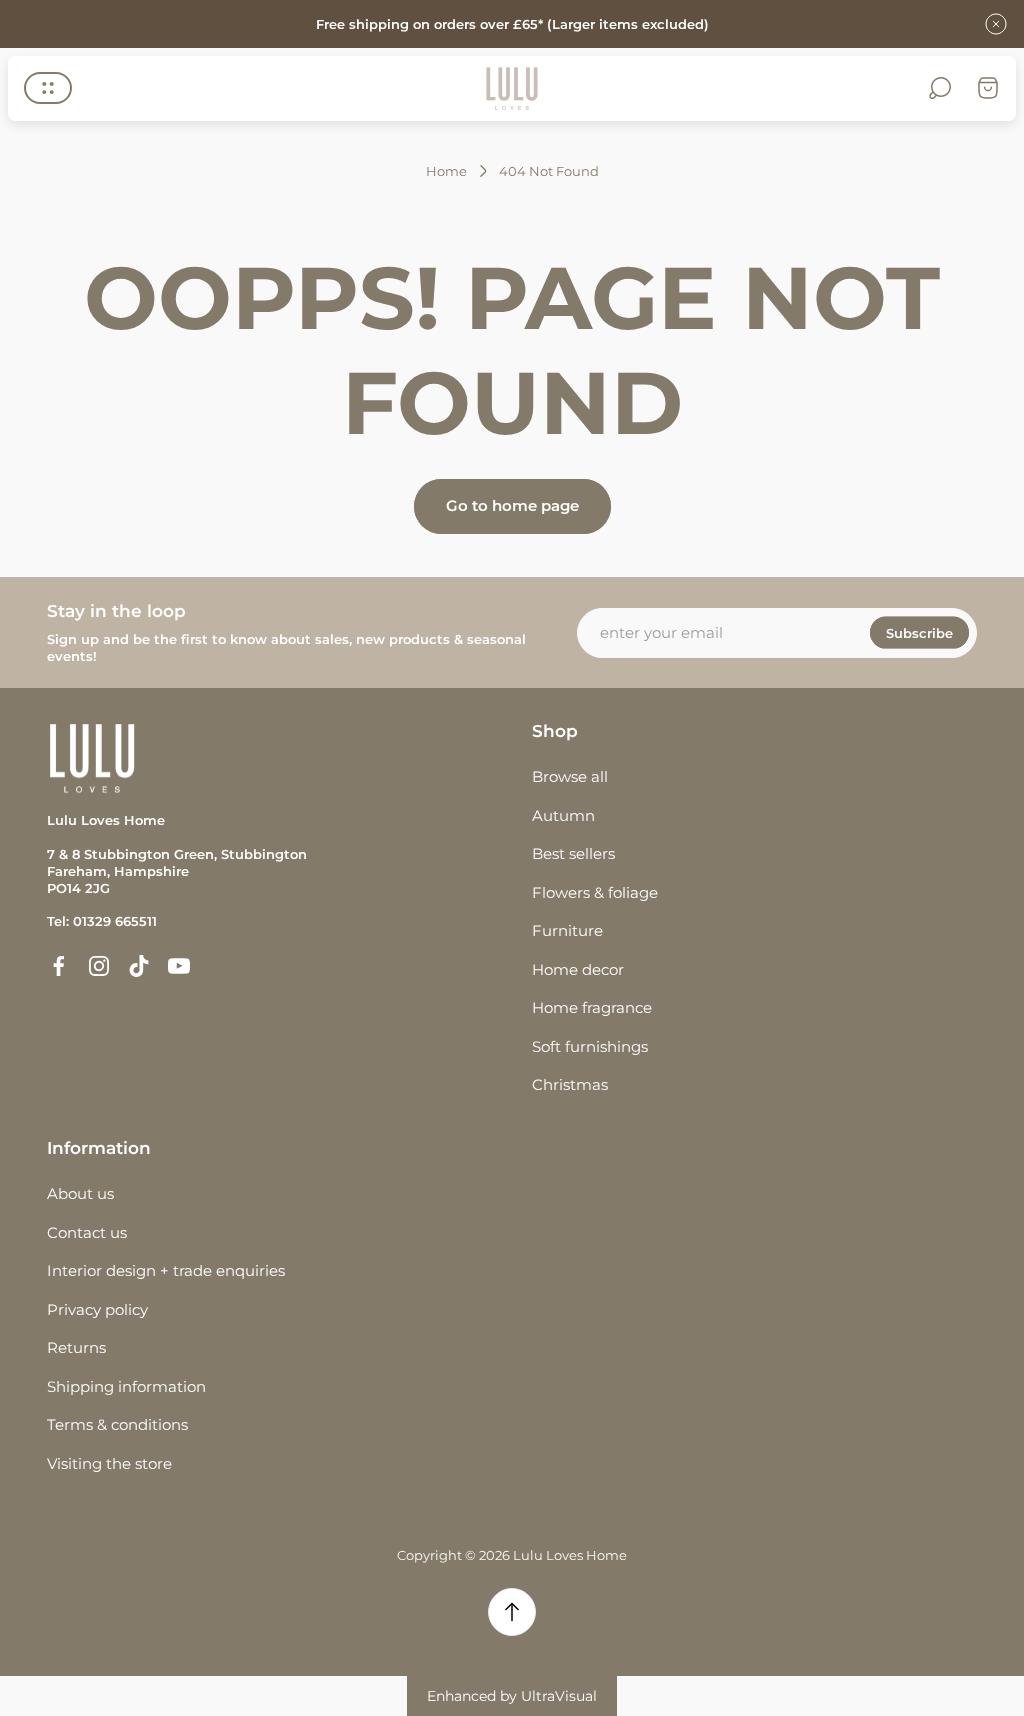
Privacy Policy (97, 1309)
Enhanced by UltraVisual (512, 1696)
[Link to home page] (92, 758)
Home (446, 171)
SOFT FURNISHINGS (590, 1046)
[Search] (940, 88)
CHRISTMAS (570, 1084)
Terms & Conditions (117, 1424)
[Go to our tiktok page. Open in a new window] (139, 966)
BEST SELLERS (573, 853)
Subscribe (919, 632)
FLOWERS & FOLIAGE (595, 892)
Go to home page (512, 505)
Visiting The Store (109, 1463)
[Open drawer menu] (48, 88)
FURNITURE (567, 930)
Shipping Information (126, 1386)
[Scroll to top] (512, 1612)
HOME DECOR (578, 969)
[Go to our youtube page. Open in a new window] (179, 966)
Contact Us (87, 1232)
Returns (76, 1347)
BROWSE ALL (570, 776)
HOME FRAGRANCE (592, 1007)
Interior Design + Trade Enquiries (166, 1270)
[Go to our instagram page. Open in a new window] (99, 966)
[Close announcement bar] (996, 24)
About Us (80, 1193)
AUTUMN (563, 815)
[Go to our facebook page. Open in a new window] (59, 966)
